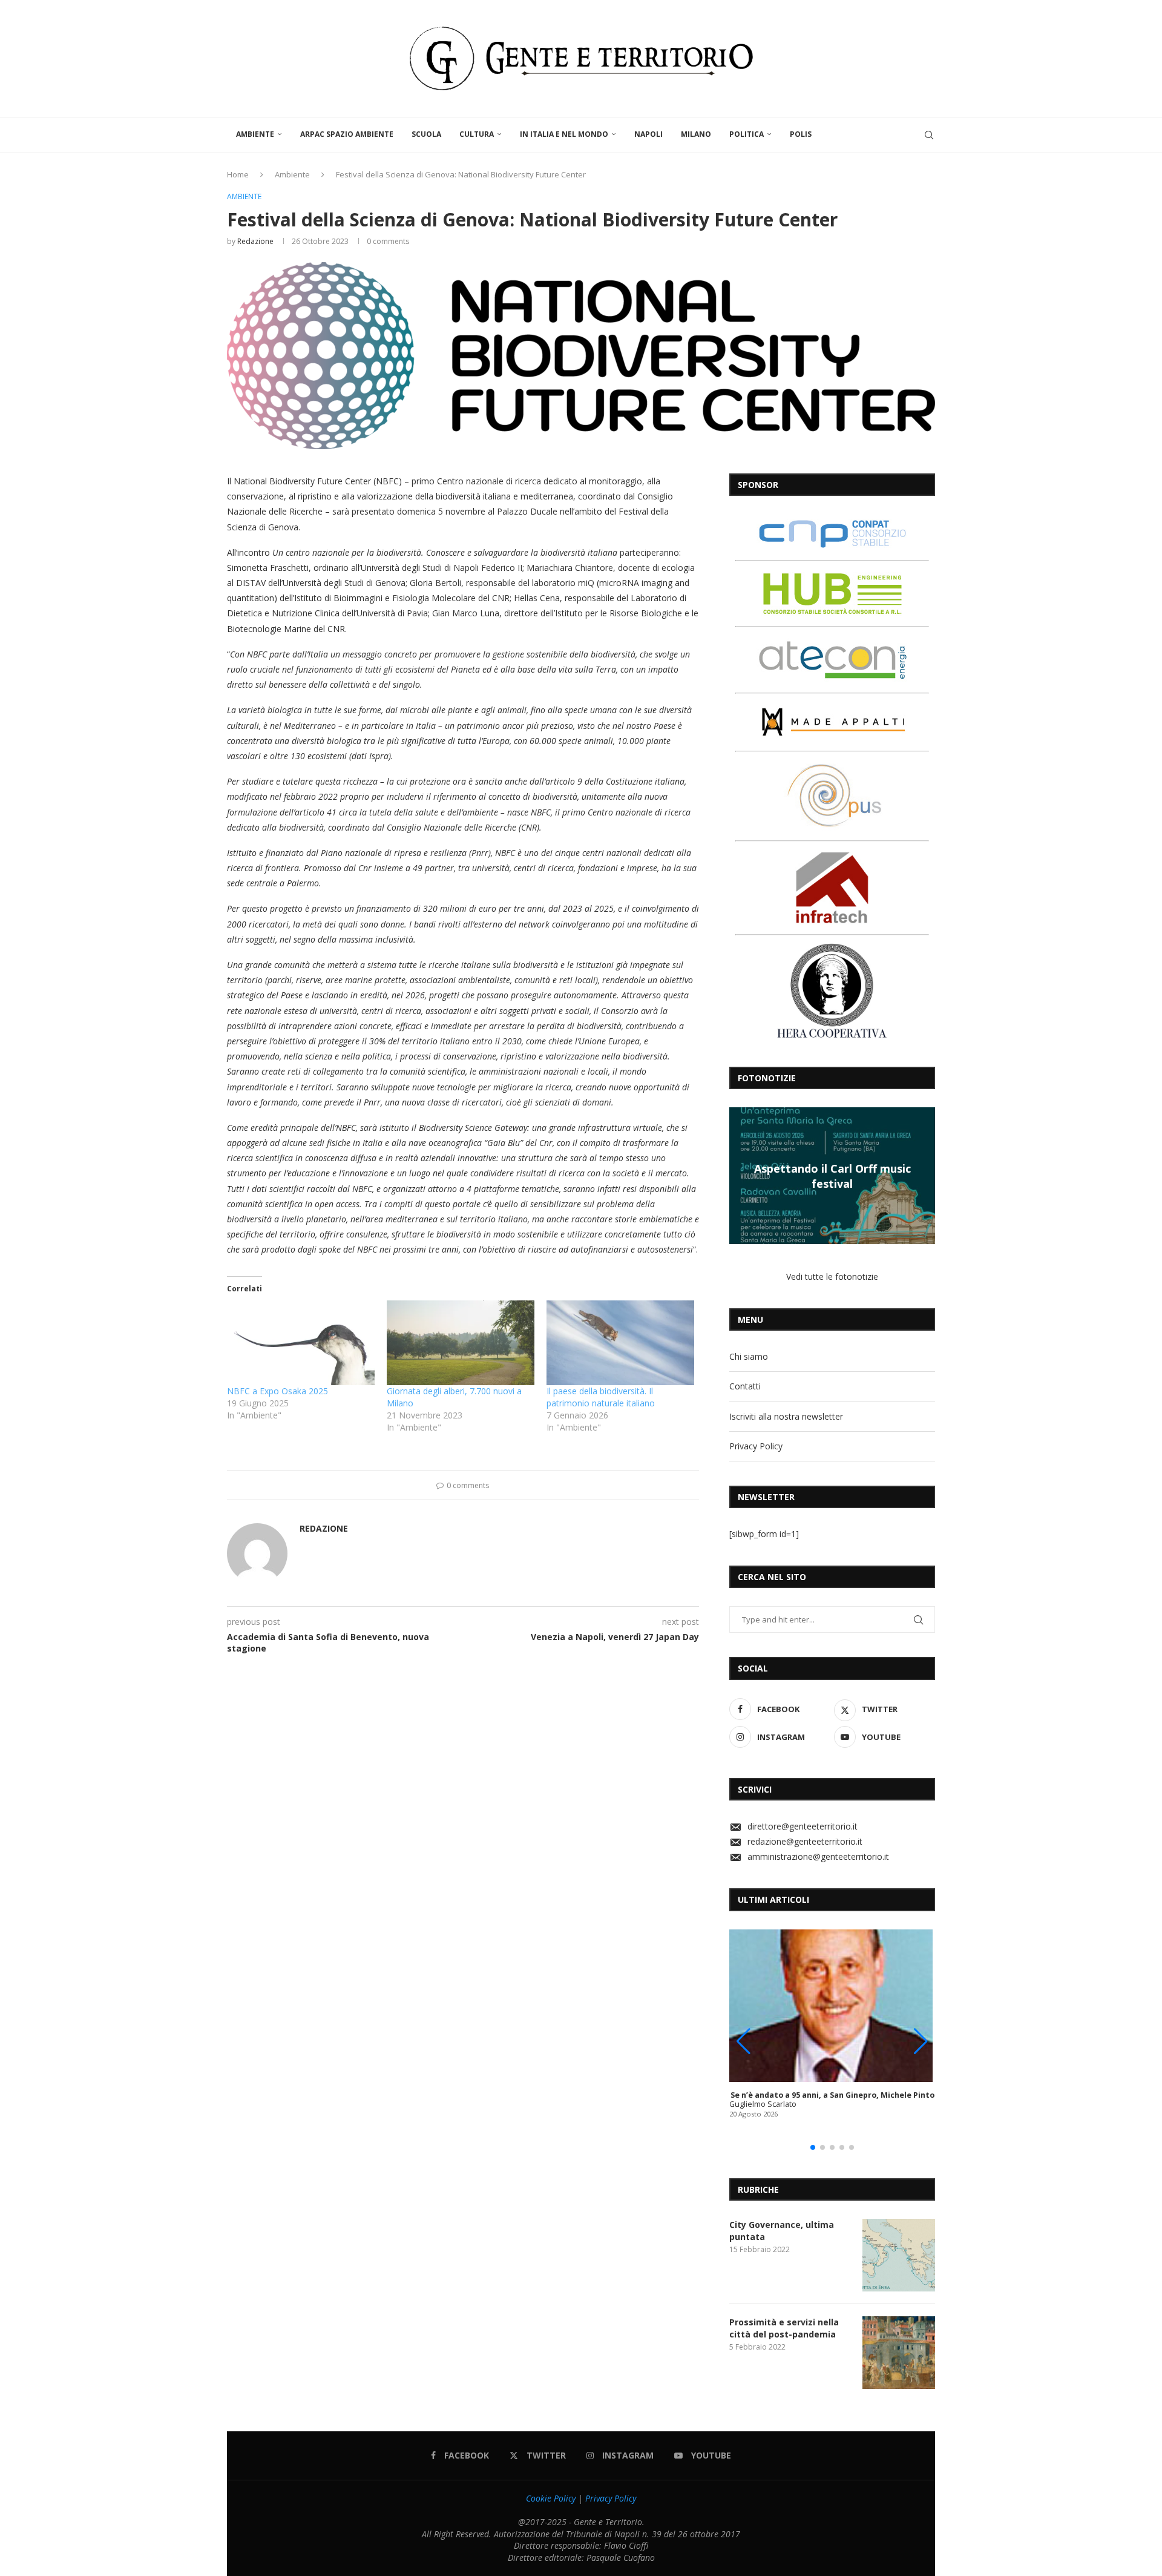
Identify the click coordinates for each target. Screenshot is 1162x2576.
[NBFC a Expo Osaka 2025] (301, 1342)
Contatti (745, 1386)
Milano (696, 134)
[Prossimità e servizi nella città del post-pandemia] (899, 2353)
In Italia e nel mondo (564, 134)
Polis (801, 134)
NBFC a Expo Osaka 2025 (277, 1391)
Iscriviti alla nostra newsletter (786, 1416)
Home (238, 174)
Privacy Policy (756, 1446)
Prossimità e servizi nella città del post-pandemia (784, 2328)
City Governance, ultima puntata (782, 2231)
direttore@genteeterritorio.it (803, 1826)
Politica (747, 134)
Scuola (426, 134)
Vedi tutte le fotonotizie (832, 1276)
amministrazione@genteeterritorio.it (818, 1856)
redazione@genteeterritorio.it (805, 1841)
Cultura (477, 134)
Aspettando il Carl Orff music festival (832, 1176)
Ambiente (255, 134)
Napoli (648, 134)
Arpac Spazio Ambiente (347, 134)
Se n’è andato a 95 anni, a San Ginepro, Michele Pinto (832, 2095)
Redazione (255, 241)
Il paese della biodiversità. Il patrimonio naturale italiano (601, 1397)
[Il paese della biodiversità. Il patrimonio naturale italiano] (620, 1342)
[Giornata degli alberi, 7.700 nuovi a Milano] (461, 1342)
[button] (740, 1175)
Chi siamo (749, 1356)
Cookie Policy (551, 2498)
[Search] (929, 135)
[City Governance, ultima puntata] (899, 2255)
